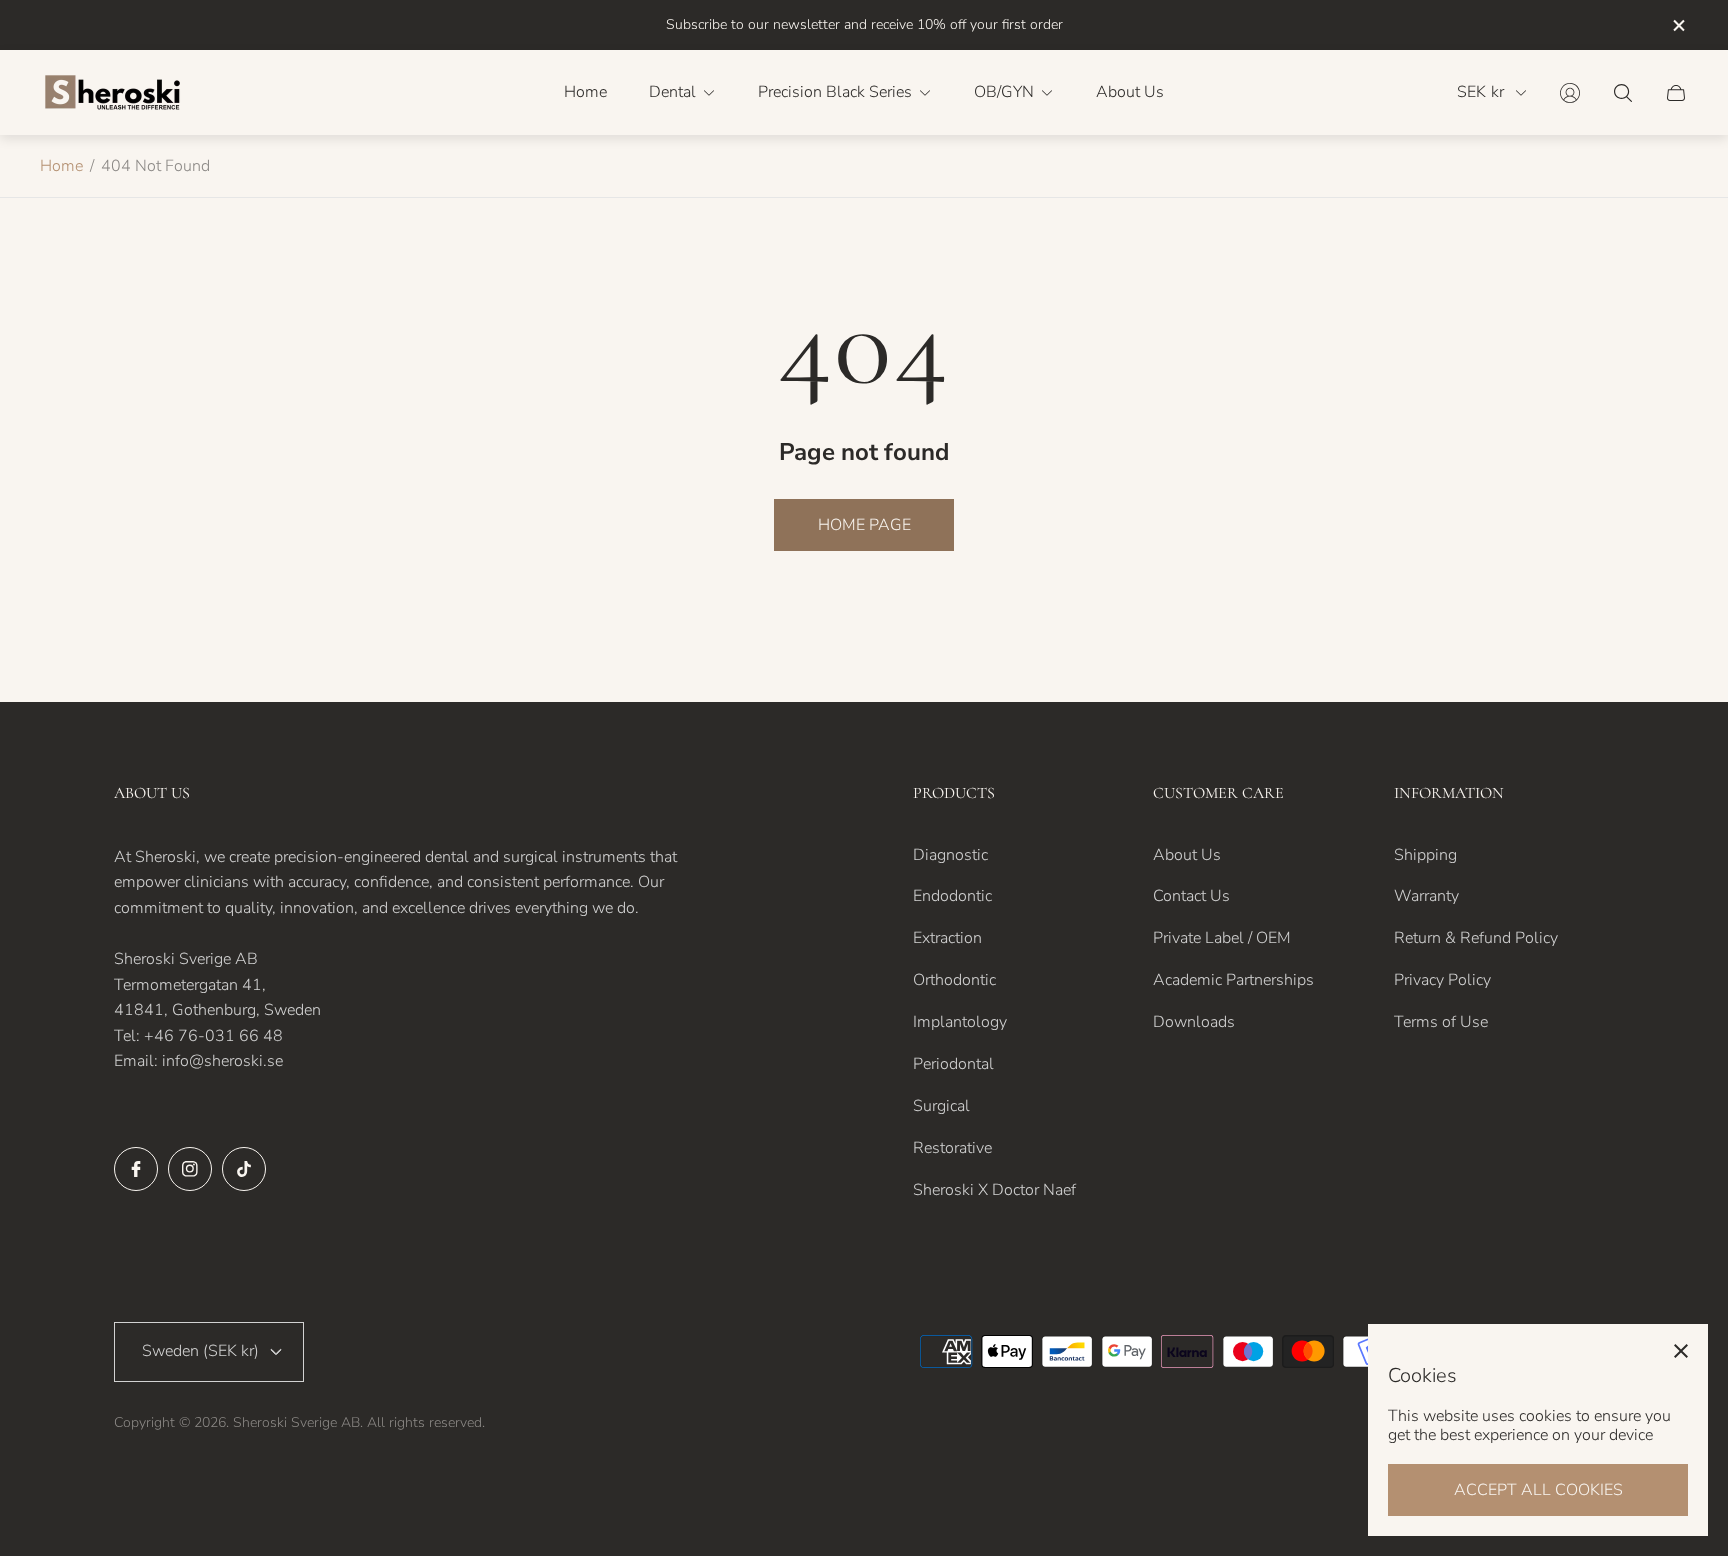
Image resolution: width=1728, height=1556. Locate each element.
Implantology (960, 1022)
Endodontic (952, 896)
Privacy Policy (1442, 980)
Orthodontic (954, 980)
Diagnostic (950, 855)
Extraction (947, 938)
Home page (864, 525)
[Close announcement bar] (1678, 25)
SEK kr (1480, 92)
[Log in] (1570, 93)
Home (61, 166)
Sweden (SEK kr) (200, 1351)
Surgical (941, 1106)
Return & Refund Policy (1476, 938)
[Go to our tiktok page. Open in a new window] (244, 1169)
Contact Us (1191, 896)
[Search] (1623, 93)
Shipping (1425, 855)
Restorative (952, 1148)
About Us (1187, 855)
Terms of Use (1441, 1022)
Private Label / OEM (1222, 938)
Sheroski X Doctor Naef (994, 1190)
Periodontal (953, 1064)
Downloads (1194, 1022)
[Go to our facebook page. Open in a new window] (136, 1169)
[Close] (1681, 1351)
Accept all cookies (1538, 1490)
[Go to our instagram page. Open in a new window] (190, 1169)
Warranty (1426, 896)
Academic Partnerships (1233, 980)
